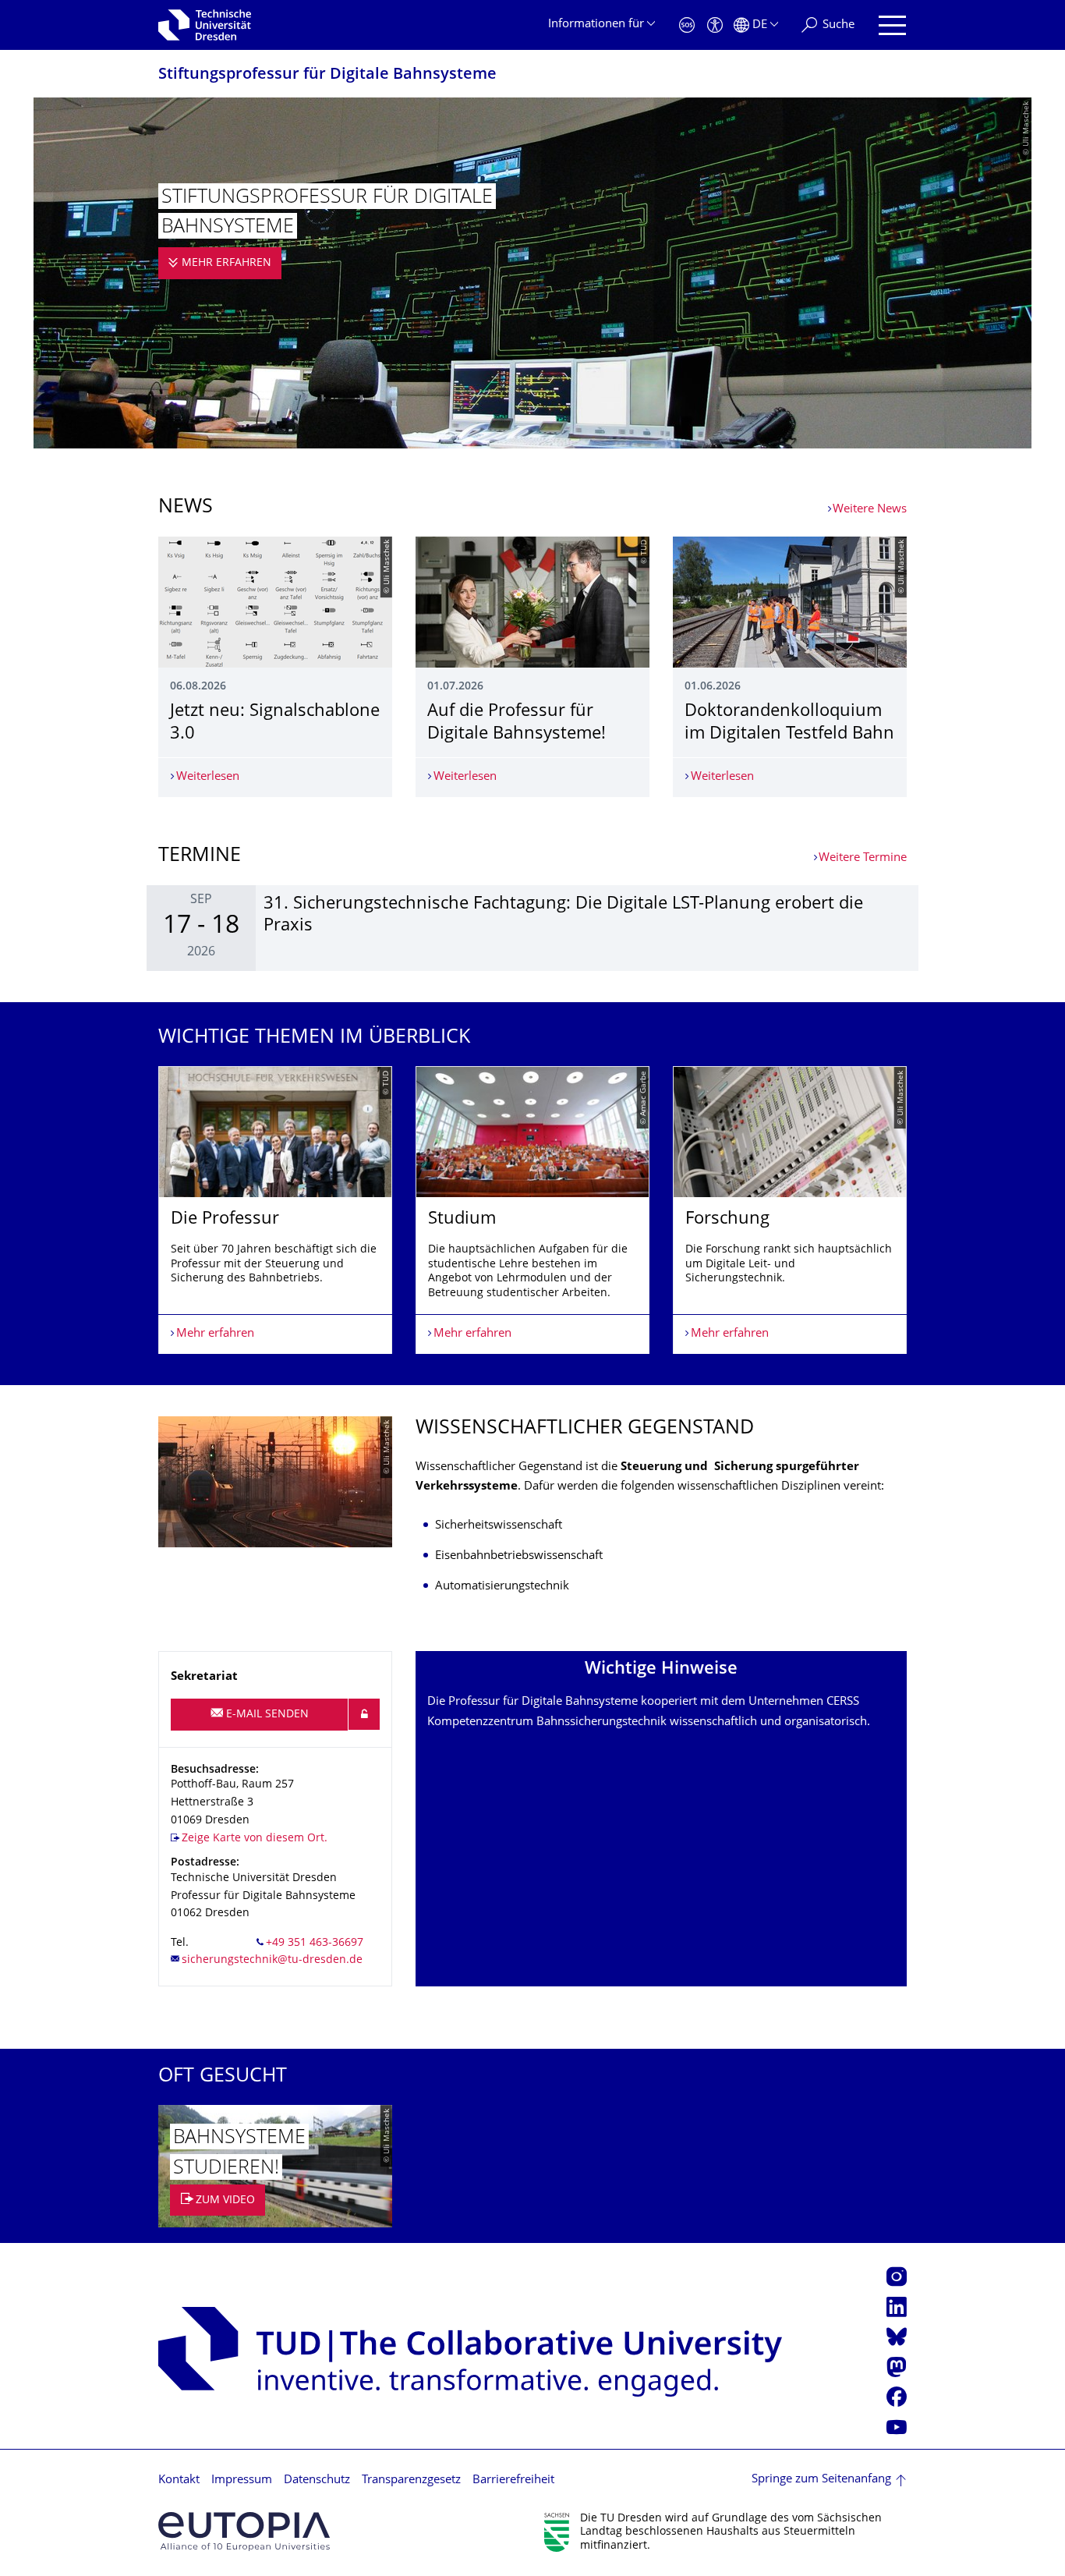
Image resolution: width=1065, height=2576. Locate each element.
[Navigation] (892, 25)
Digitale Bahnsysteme (580, 1702)
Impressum (242, 2480)
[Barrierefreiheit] (715, 25)
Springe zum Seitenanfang (821, 2480)
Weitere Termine (863, 858)
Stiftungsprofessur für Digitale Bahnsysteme (327, 75)
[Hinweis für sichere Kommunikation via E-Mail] (364, 1714)
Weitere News (870, 510)
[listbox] (532, 1210)
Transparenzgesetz (411, 2480)
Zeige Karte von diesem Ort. (255, 1839)
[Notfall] (687, 25)
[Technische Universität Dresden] (205, 25)
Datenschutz (317, 2480)
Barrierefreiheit (513, 2480)
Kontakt (179, 2480)
